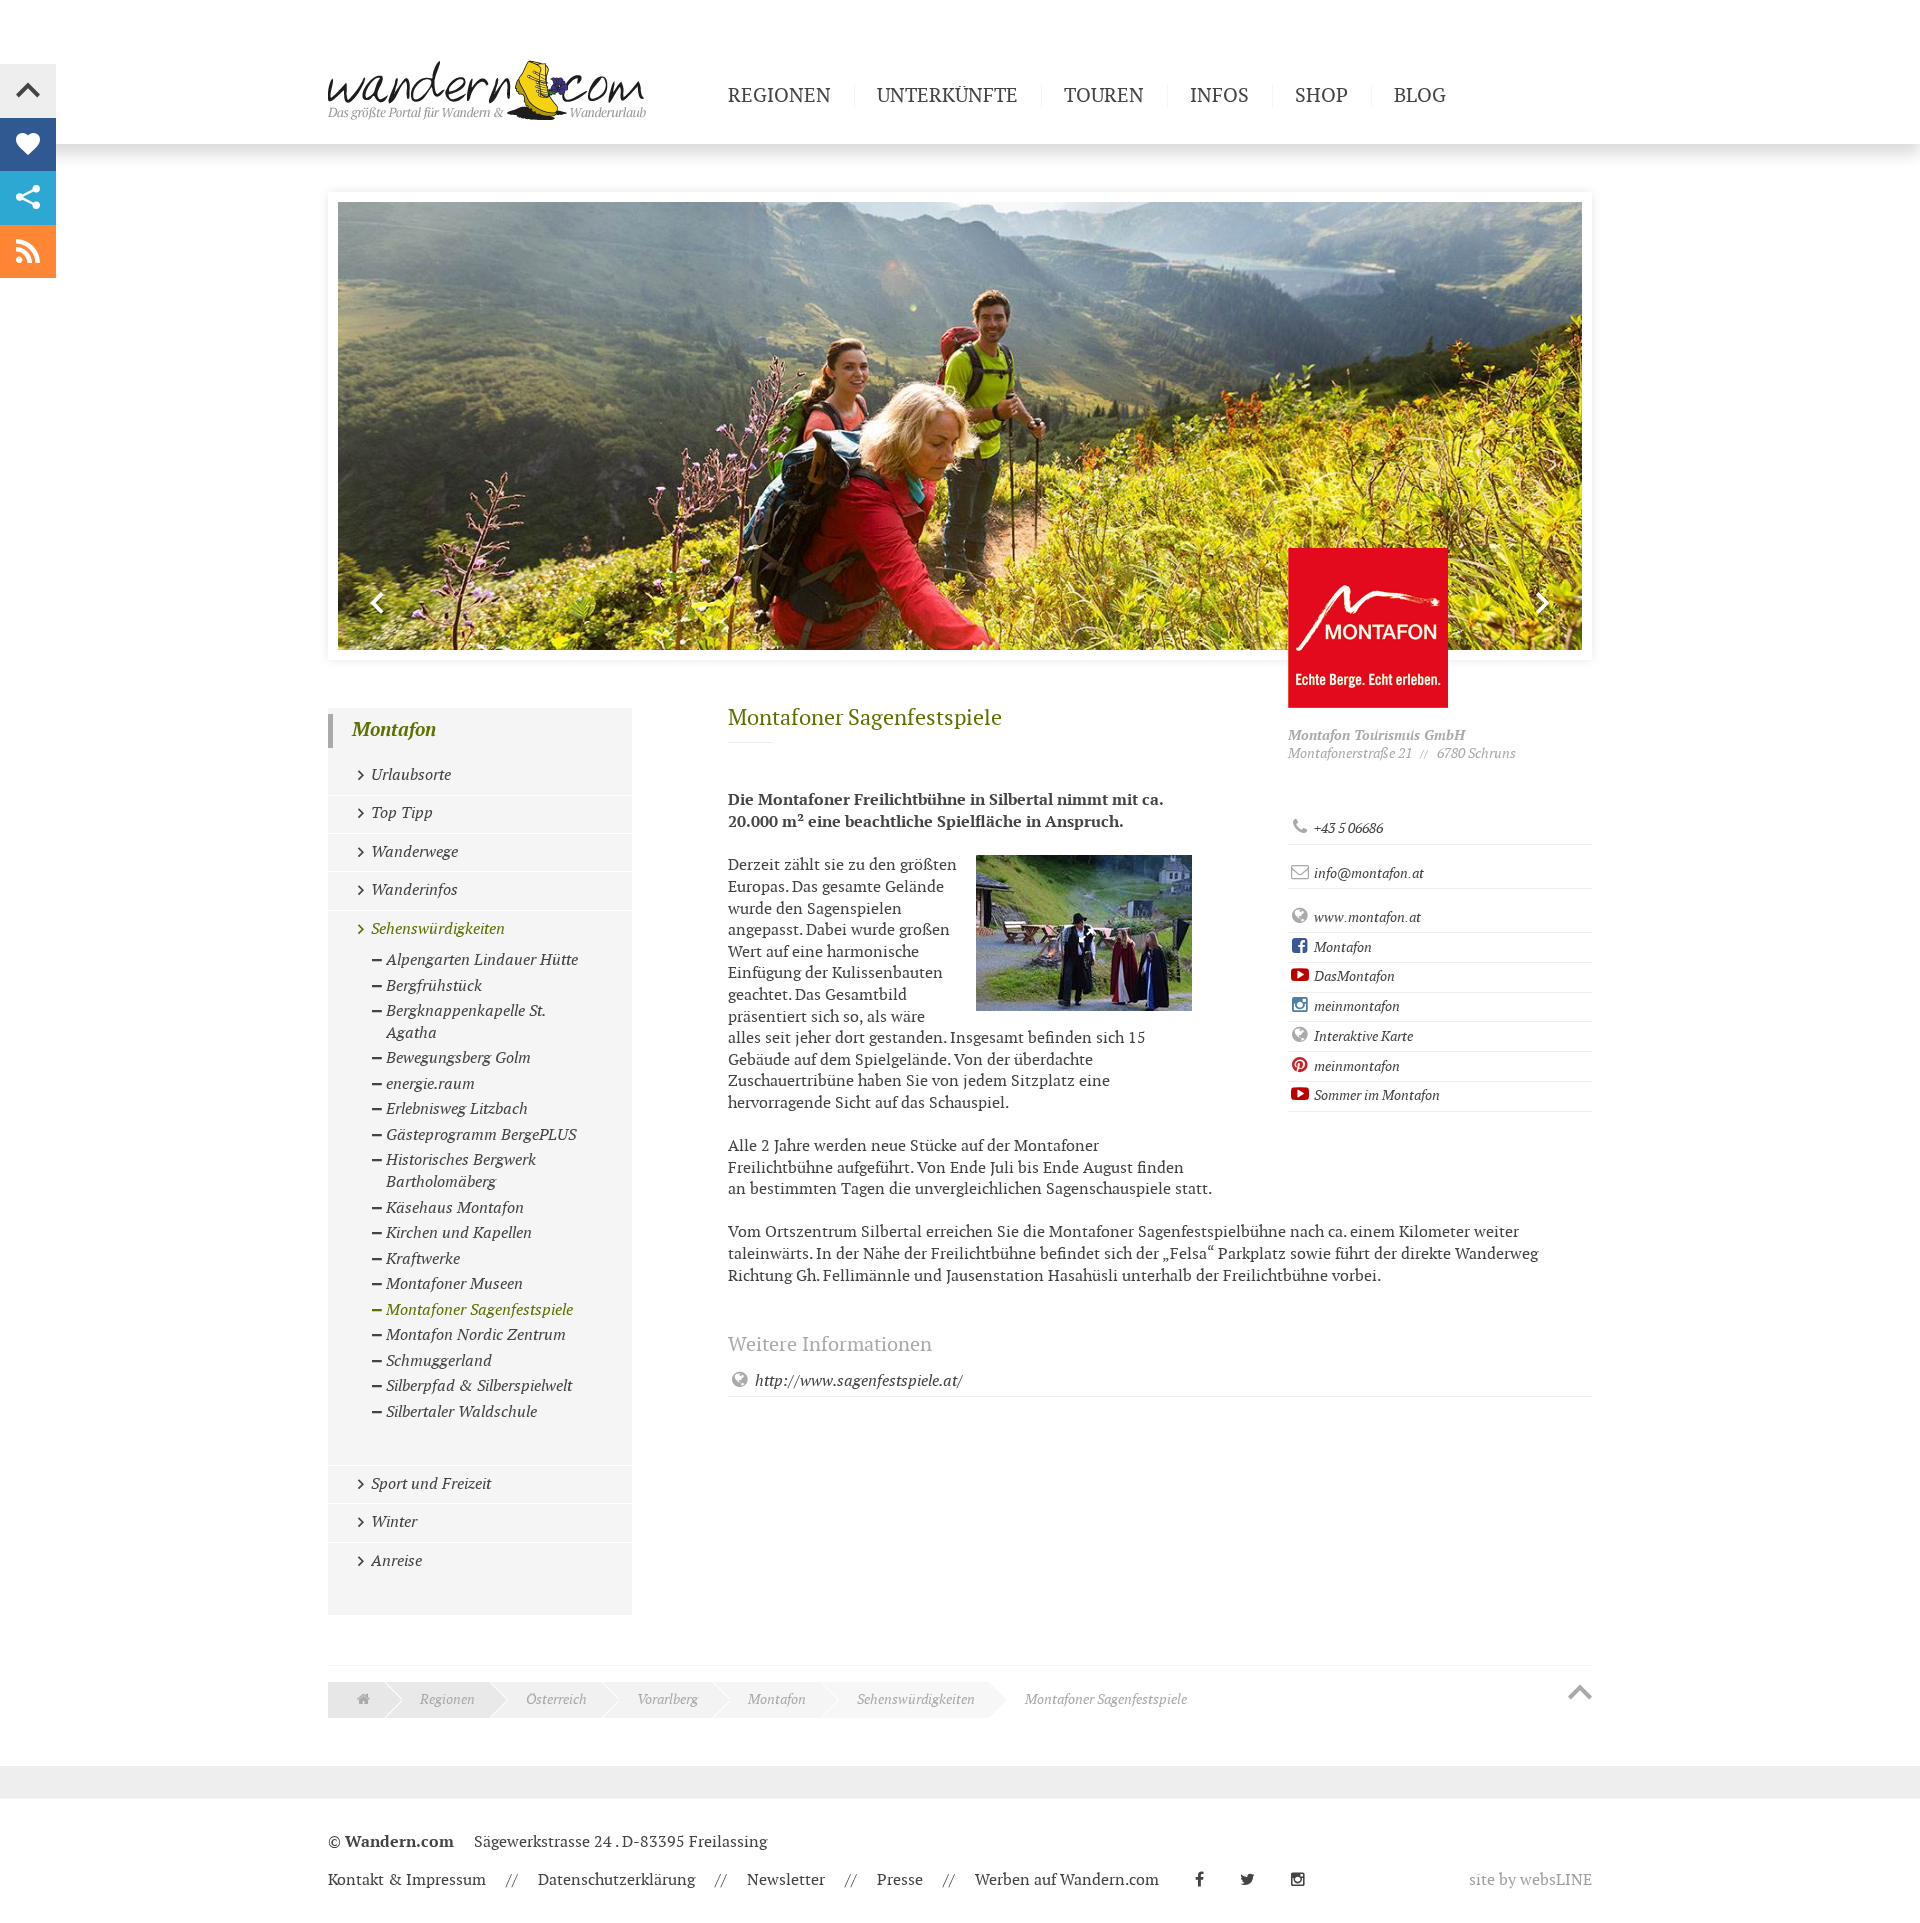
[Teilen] (28, 198)
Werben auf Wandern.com (1067, 1880)
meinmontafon (1355, 1006)
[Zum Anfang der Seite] (1580, 1694)
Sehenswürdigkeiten (916, 1699)
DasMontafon (1353, 976)
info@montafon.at (1367, 873)
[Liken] (28, 145)
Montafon (1341, 947)
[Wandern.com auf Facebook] (1207, 1880)
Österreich (556, 1699)
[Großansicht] (1084, 933)
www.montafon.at (1366, 917)
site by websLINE (1530, 1880)
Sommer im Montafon (1375, 1095)
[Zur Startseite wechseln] (520, 90)
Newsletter (786, 1880)
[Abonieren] (28, 252)
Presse (900, 1880)
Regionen (447, 1699)
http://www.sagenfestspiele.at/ (857, 1381)
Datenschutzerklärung (616, 1880)
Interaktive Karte (1362, 1036)
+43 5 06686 (1347, 828)
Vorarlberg (667, 1699)
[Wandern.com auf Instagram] (1306, 1880)
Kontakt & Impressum (407, 1880)
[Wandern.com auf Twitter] (1255, 1880)
